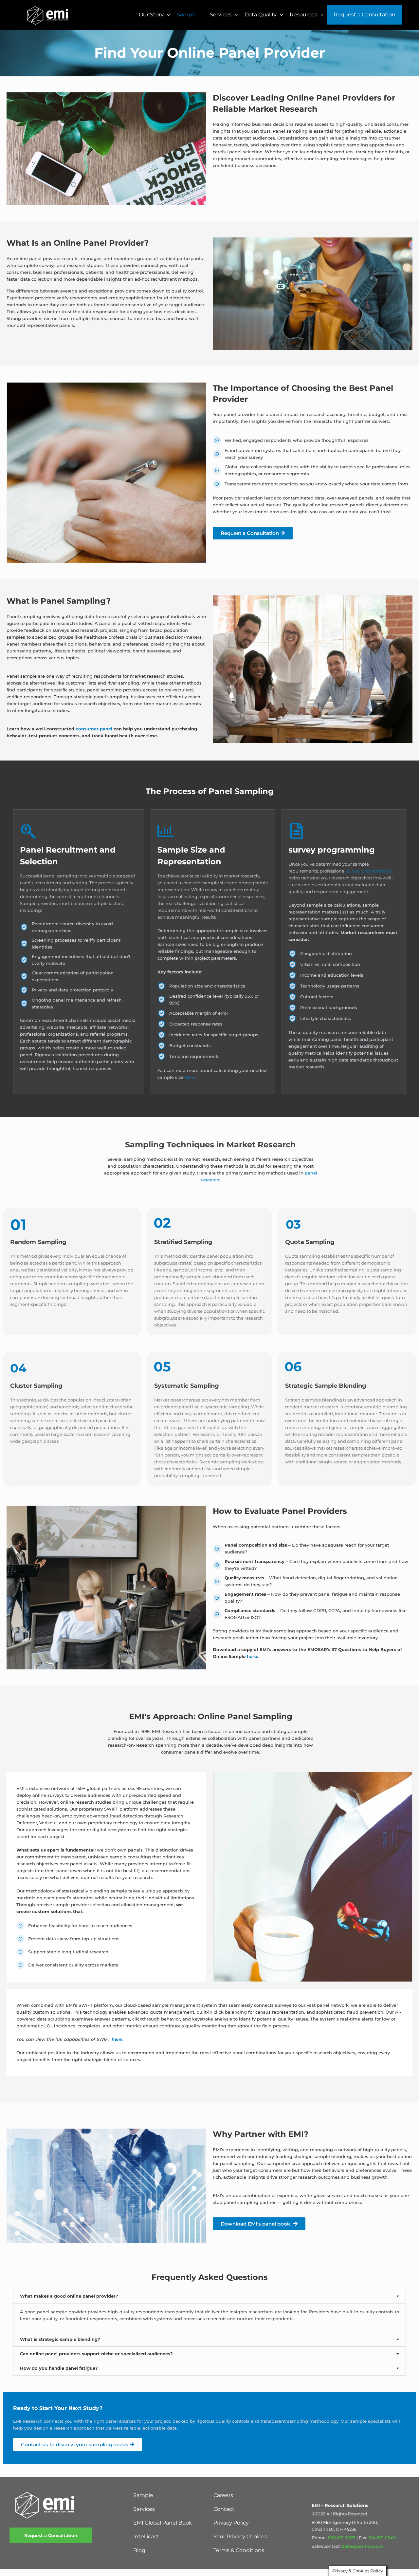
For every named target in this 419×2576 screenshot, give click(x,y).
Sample (143, 2495)
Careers (223, 2495)
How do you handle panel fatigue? (59, 2368)
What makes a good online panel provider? (69, 2296)
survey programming (369, 871)
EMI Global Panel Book (163, 2523)
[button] (209, 2296)
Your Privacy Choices (240, 2537)
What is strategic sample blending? (60, 2339)
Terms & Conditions (239, 2550)
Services (144, 2509)
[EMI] (48, 15)
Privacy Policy (231, 2523)
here (190, 1077)
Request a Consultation (51, 2535)
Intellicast (146, 2537)
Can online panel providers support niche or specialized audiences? (96, 2354)
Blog (139, 2550)
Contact (224, 2509)
